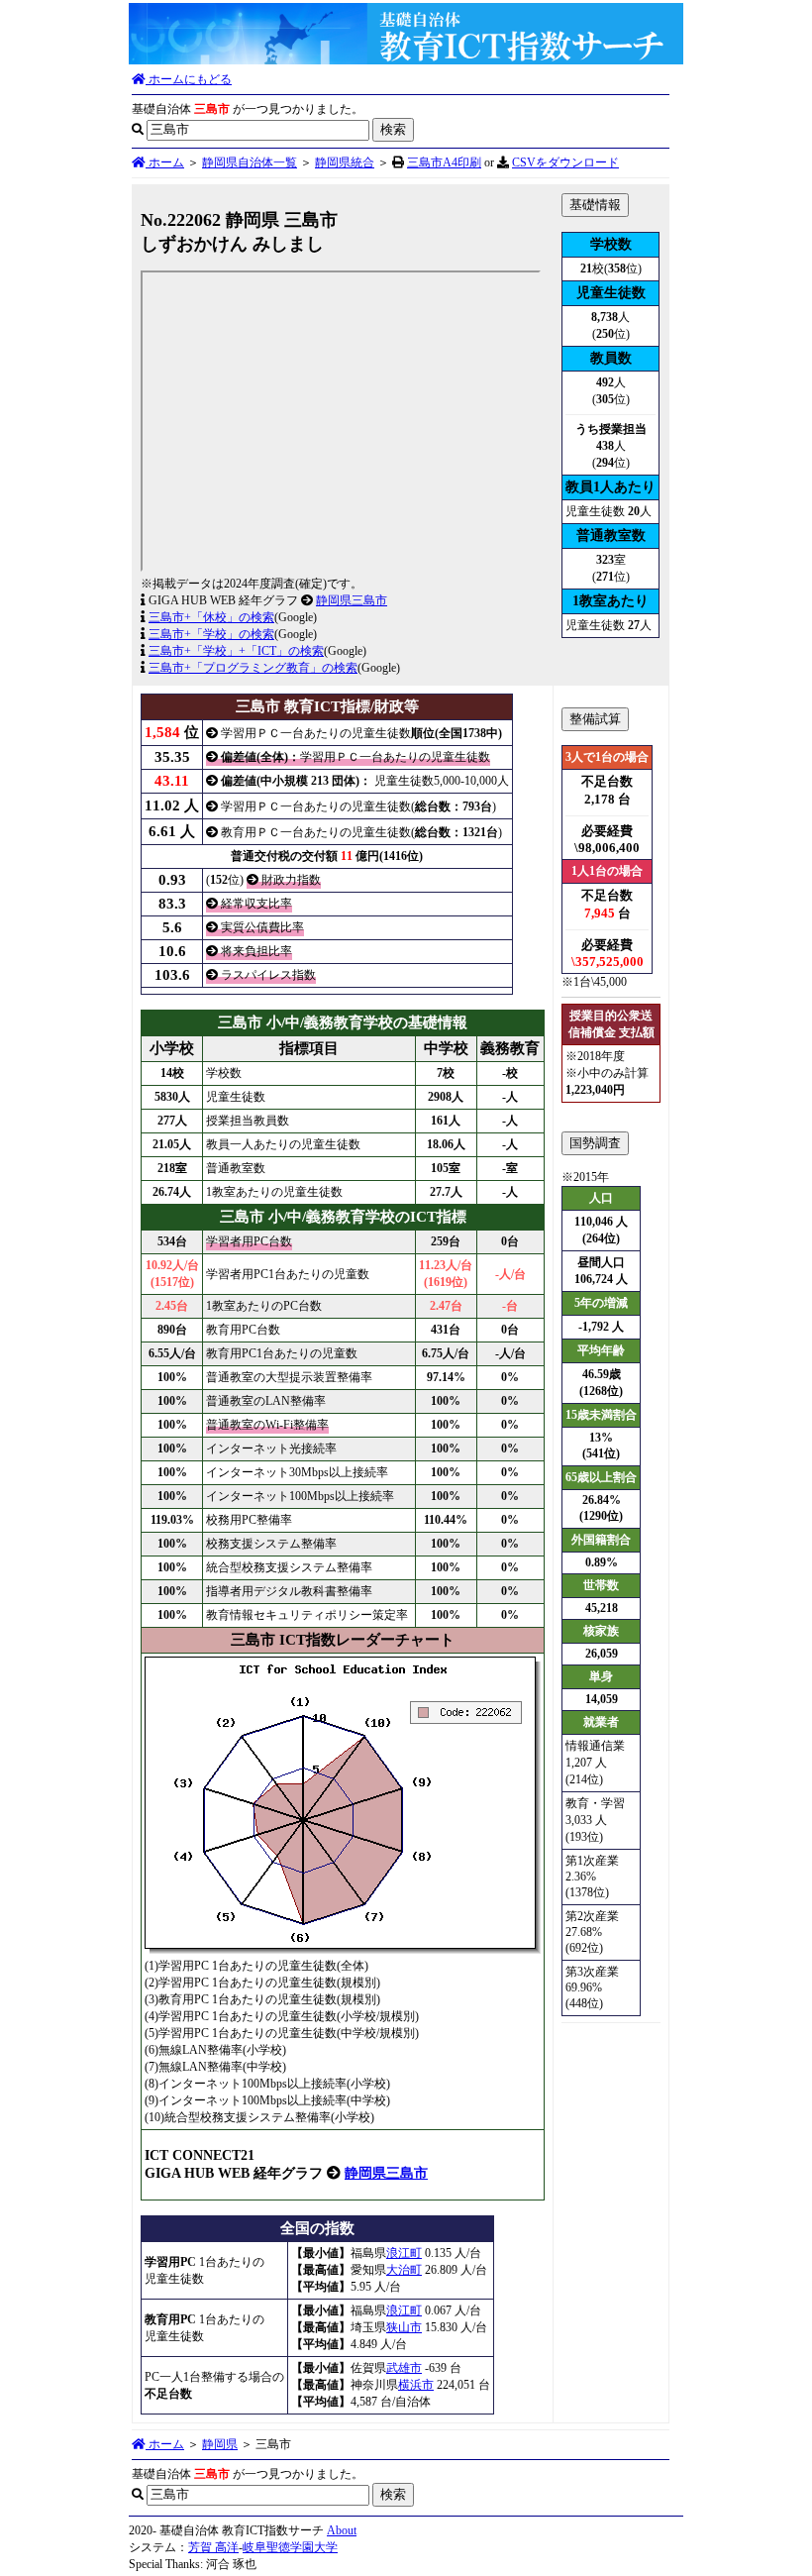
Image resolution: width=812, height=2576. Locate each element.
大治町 (404, 2270)
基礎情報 (595, 205)
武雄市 (404, 2368)
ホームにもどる (189, 79)
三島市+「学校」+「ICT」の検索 (236, 651)
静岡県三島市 (352, 600)
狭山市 (404, 2327)
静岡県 (220, 2444)
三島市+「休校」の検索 (211, 617)
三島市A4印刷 (444, 162)
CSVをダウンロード (565, 162)
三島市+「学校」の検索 (211, 634)
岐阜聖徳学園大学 (290, 2547)
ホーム (165, 162)
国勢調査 (595, 1143)
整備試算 (595, 719)
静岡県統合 (345, 162)
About (342, 2530)
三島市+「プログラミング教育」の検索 (253, 668)
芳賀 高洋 (213, 2547)
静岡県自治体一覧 (250, 162)
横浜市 (416, 2385)
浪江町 (404, 2253)
